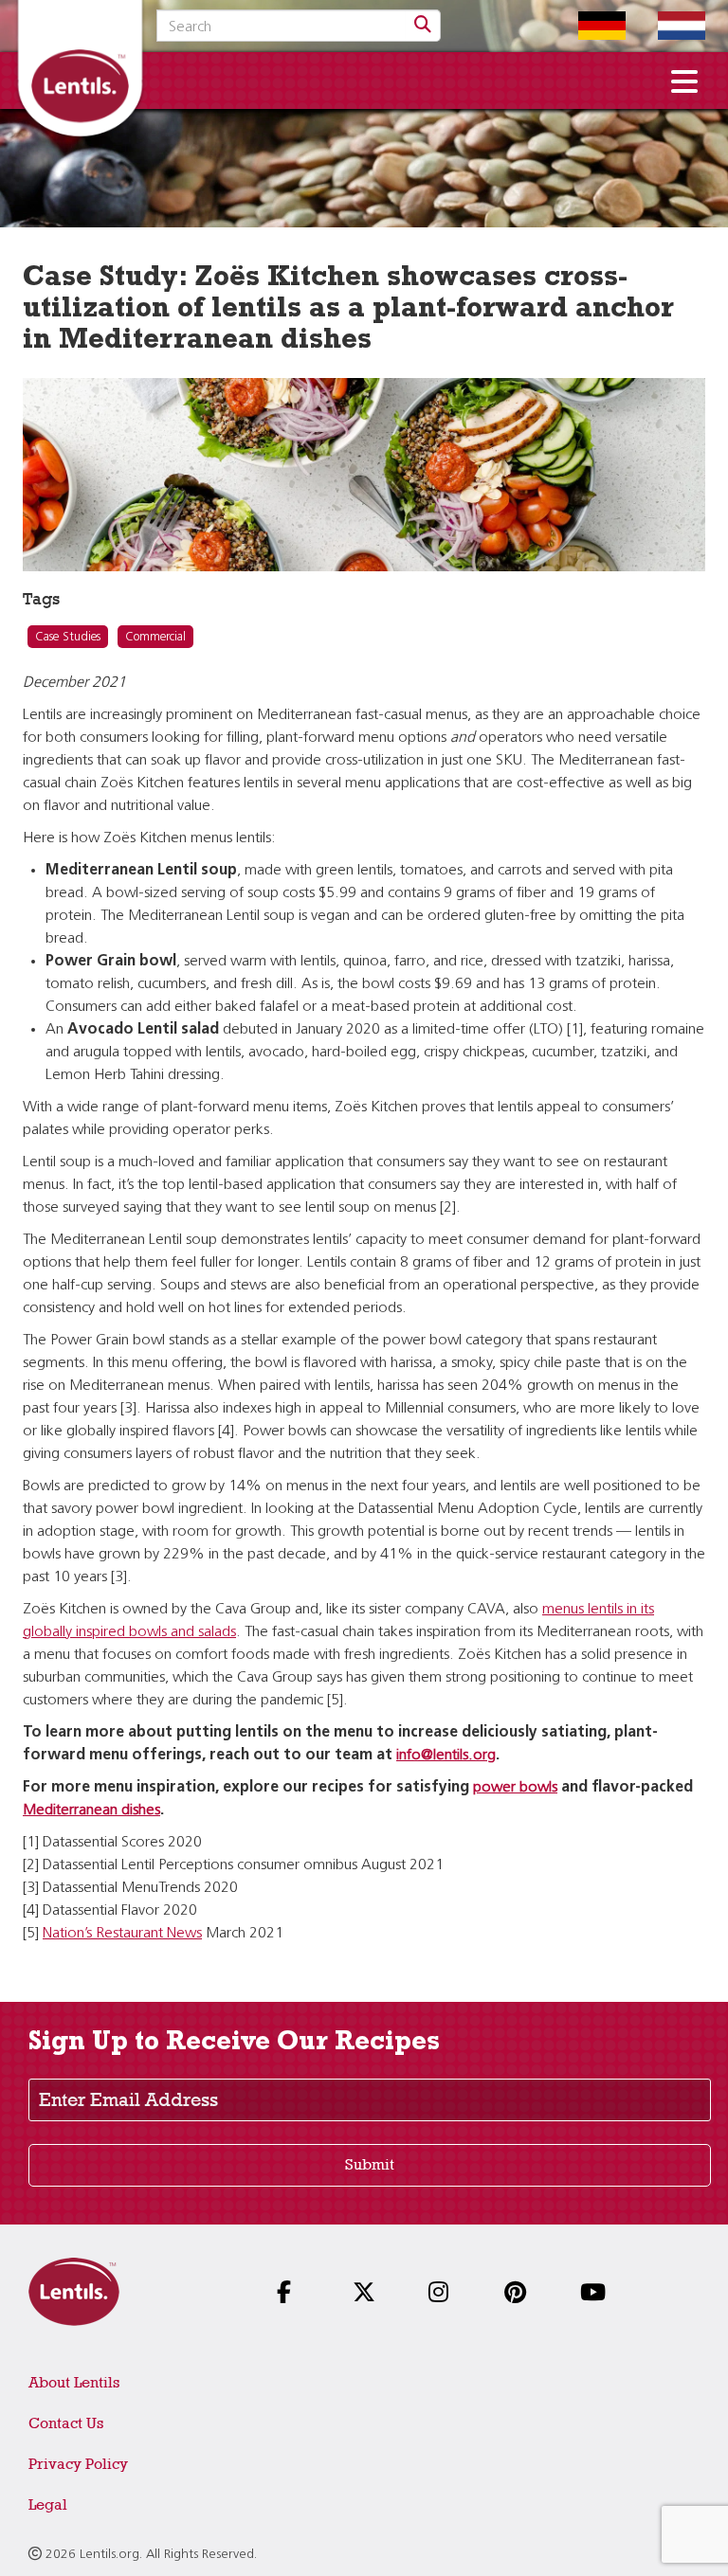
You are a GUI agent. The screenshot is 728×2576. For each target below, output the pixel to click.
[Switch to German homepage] (588, 26)
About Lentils (74, 2382)
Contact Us (66, 2423)
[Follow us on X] (370, 2294)
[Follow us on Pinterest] (521, 2294)
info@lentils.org (446, 1756)
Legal (48, 2504)
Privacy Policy (78, 2464)
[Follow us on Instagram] (446, 2294)
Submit (370, 2164)
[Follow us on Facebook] (294, 2294)
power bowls (515, 1788)
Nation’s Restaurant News (122, 1934)
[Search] (423, 26)
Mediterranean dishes (91, 1810)
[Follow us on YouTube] (597, 2294)
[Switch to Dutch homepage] (667, 26)
